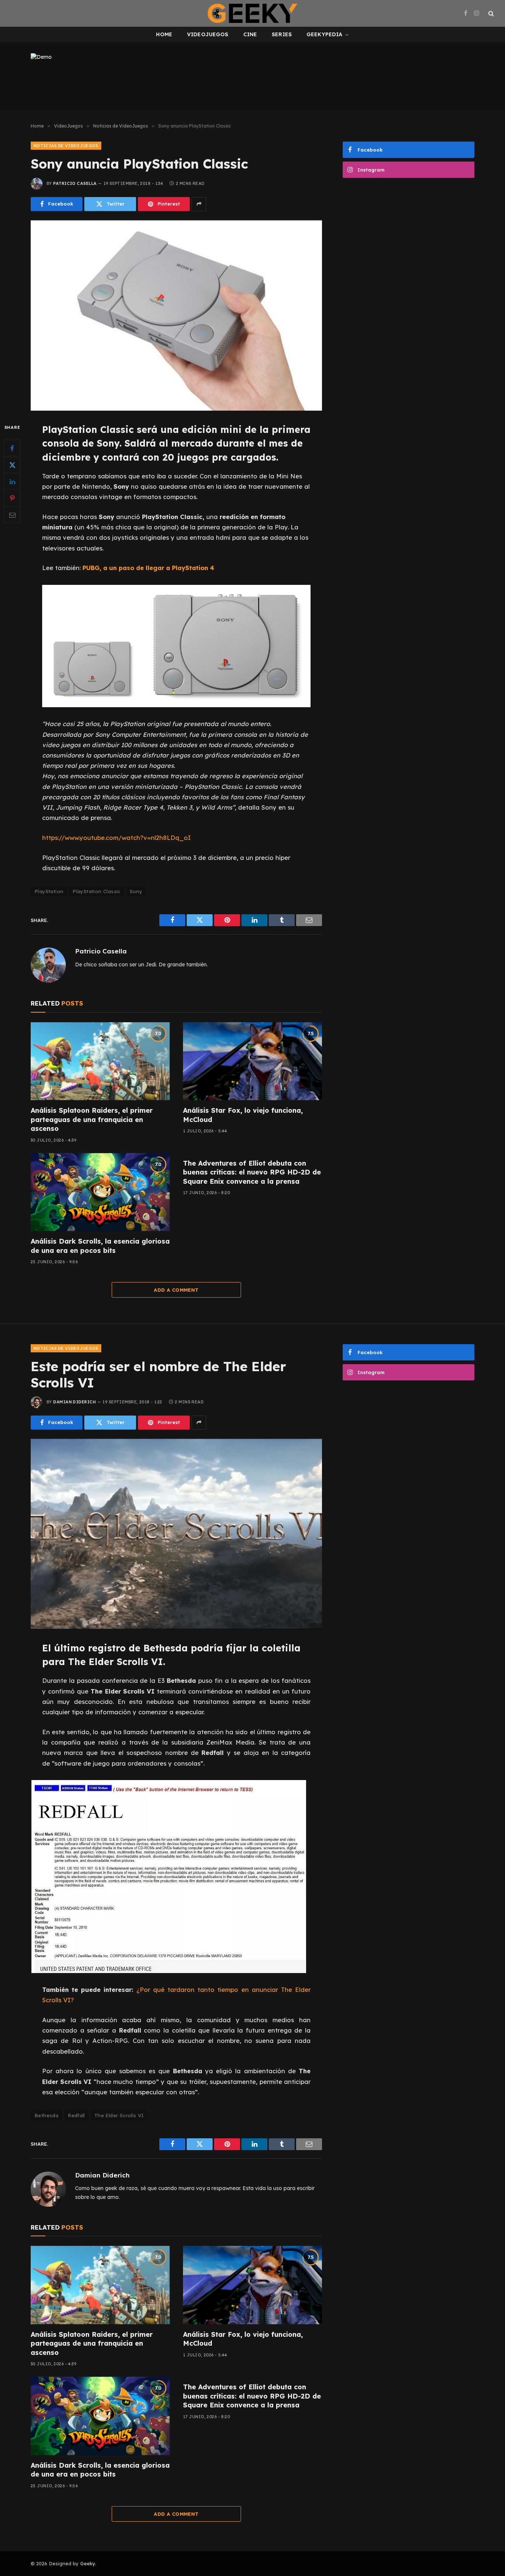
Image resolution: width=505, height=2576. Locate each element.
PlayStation (49, 891)
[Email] (12, 515)
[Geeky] (253, 13)
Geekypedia (324, 34)
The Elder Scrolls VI (119, 2115)
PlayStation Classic (96, 891)
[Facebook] (12, 448)
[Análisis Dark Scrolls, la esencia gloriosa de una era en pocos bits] (100, 1192)
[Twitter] (12, 465)
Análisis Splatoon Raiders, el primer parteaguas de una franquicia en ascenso (92, 1119)
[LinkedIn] (12, 481)
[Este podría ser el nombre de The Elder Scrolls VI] (176, 1534)
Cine (250, 34)
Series (282, 34)
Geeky (88, 2563)
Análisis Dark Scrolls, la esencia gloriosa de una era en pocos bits (100, 1246)
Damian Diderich (74, 1402)
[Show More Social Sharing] (199, 204)
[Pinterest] (12, 498)
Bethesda (46, 2115)
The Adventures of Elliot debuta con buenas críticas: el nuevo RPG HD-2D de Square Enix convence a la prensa (252, 1172)
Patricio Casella (75, 183)
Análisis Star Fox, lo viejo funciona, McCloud (243, 1115)
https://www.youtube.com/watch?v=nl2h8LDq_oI (116, 838)
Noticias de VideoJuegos (66, 146)
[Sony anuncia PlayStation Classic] (176, 316)
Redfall (76, 2115)
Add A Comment (176, 1290)
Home (164, 34)
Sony (136, 891)
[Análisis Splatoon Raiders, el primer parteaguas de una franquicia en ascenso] (100, 1061)
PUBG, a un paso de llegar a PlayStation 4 (148, 568)
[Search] (490, 13)
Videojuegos (208, 34)
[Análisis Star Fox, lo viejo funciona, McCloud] (253, 1061)
